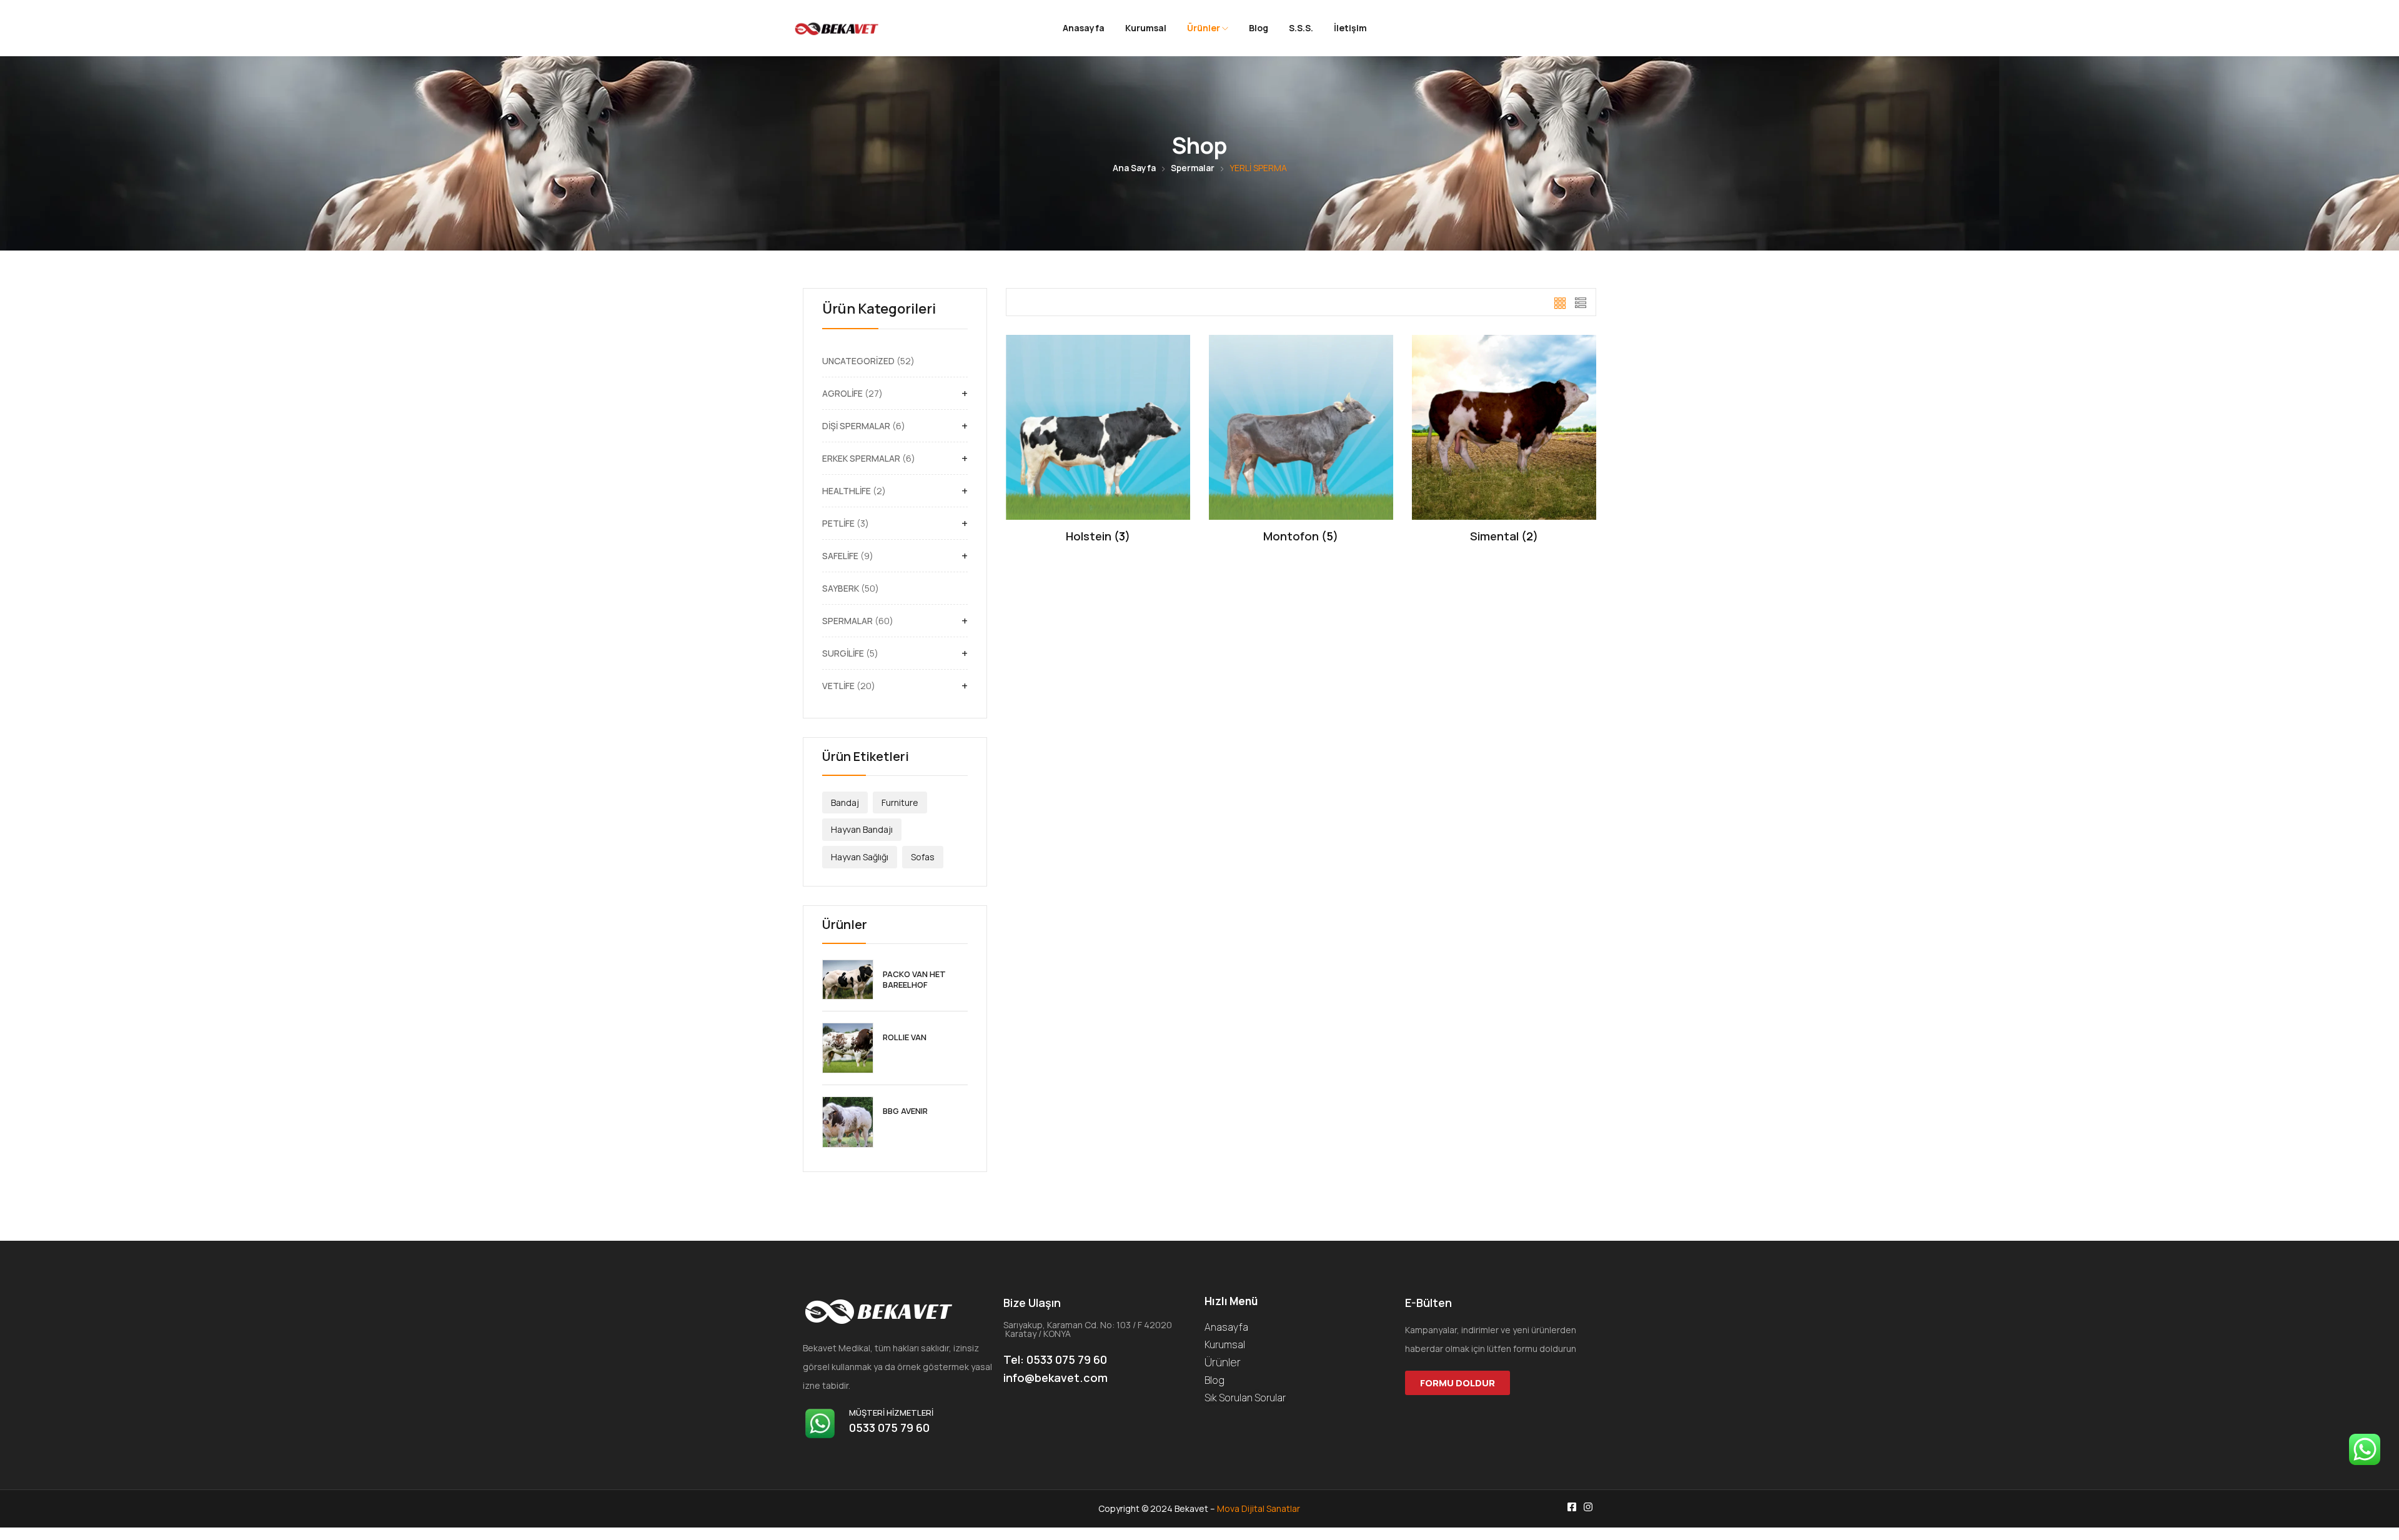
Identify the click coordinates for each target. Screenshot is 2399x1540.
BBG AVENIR (905, 1111)
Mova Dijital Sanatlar (1259, 1508)
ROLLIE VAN (905, 1037)
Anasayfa (1084, 28)
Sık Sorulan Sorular (1245, 1398)
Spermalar (1193, 168)
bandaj (845, 802)
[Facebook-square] (1572, 1507)
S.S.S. (1301, 28)
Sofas (923, 857)
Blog (1259, 28)
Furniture (900, 802)
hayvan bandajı (862, 829)
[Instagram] (1588, 1507)
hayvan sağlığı (860, 857)
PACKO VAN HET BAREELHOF (914, 980)
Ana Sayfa (1134, 168)
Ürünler (1204, 28)
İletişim (1350, 28)
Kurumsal (1146, 28)
